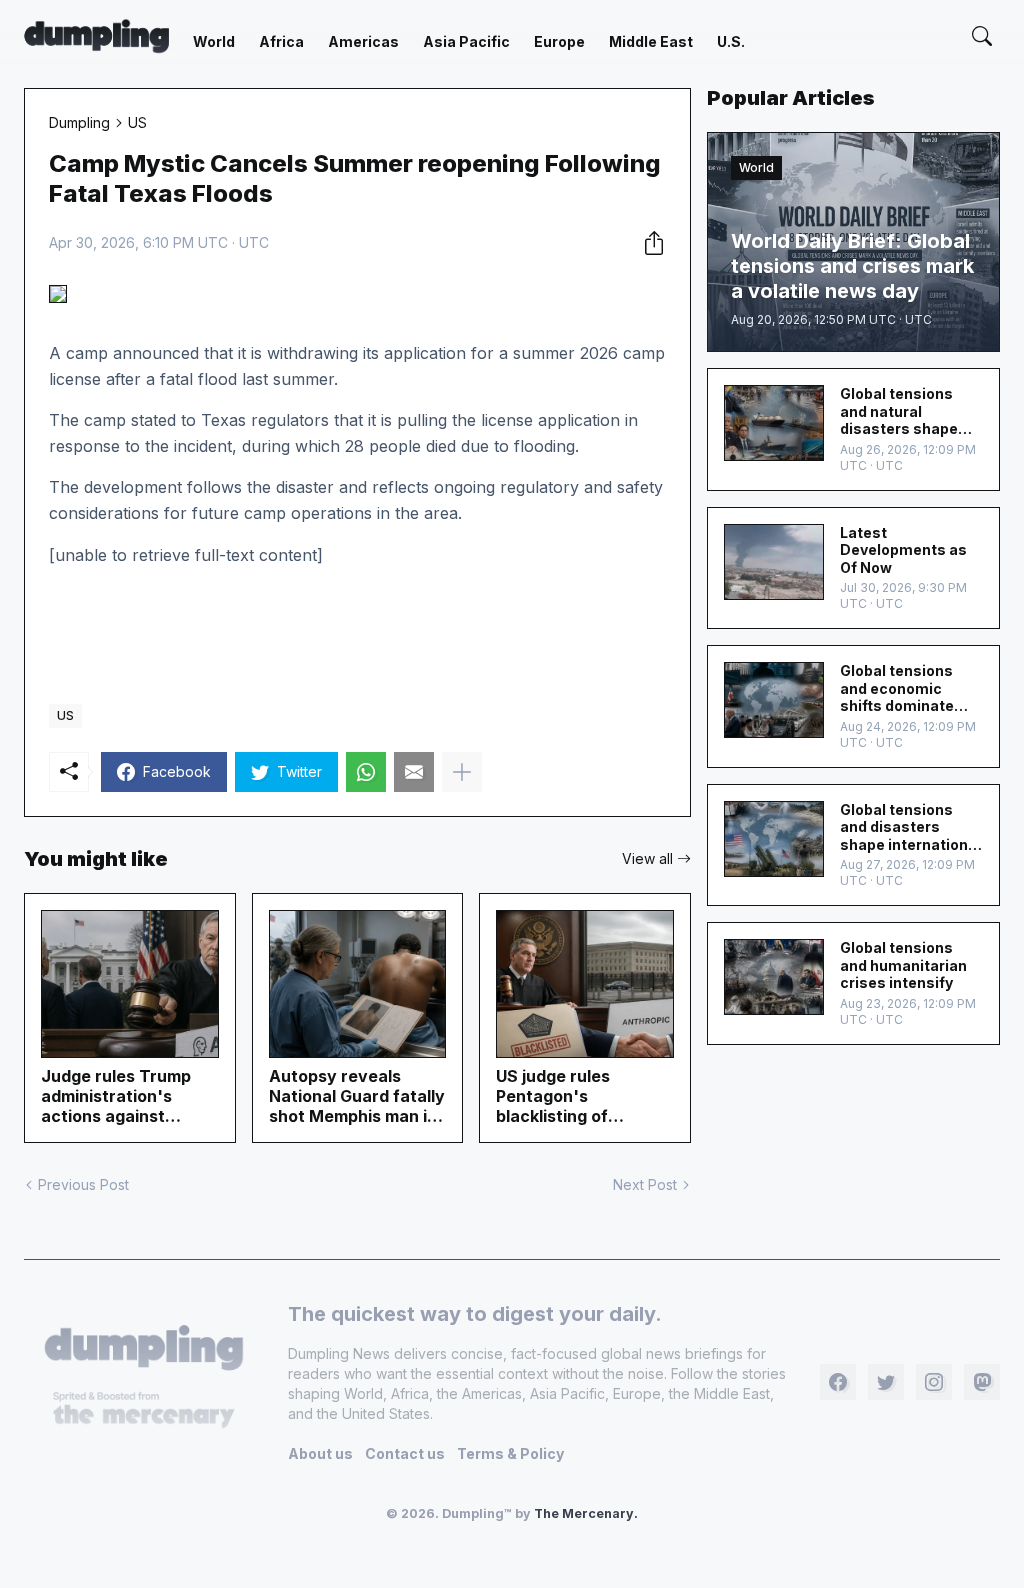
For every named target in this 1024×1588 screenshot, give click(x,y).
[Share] (648, 243)
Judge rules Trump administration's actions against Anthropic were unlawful (116, 1096)
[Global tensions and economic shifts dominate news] (774, 700)
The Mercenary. (586, 1513)
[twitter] (886, 1382)
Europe (559, 41)
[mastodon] (982, 1382)
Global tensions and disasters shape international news (910, 827)
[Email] (414, 772)
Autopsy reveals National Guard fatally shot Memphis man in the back (357, 1096)
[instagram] (934, 1382)
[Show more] (462, 772)
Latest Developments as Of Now (903, 550)
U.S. (731, 41)
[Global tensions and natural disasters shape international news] (774, 423)
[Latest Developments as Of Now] (774, 562)
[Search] (982, 36)
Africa (281, 41)
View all (647, 858)
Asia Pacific (466, 41)
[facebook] (838, 1382)
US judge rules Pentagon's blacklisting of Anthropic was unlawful (554, 1096)
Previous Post (83, 1184)
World (214, 41)
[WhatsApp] (366, 772)
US (137, 122)
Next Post (645, 1184)
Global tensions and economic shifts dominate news (897, 688)
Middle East (651, 41)
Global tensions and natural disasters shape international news (907, 411)
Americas (363, 41)
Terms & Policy (510, 1453)
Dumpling (79, 122)
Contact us (405, 1453)
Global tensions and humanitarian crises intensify (903, 965)
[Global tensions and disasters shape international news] (774, 839)
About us (320, 1453)
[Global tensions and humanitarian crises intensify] (774, 977)
